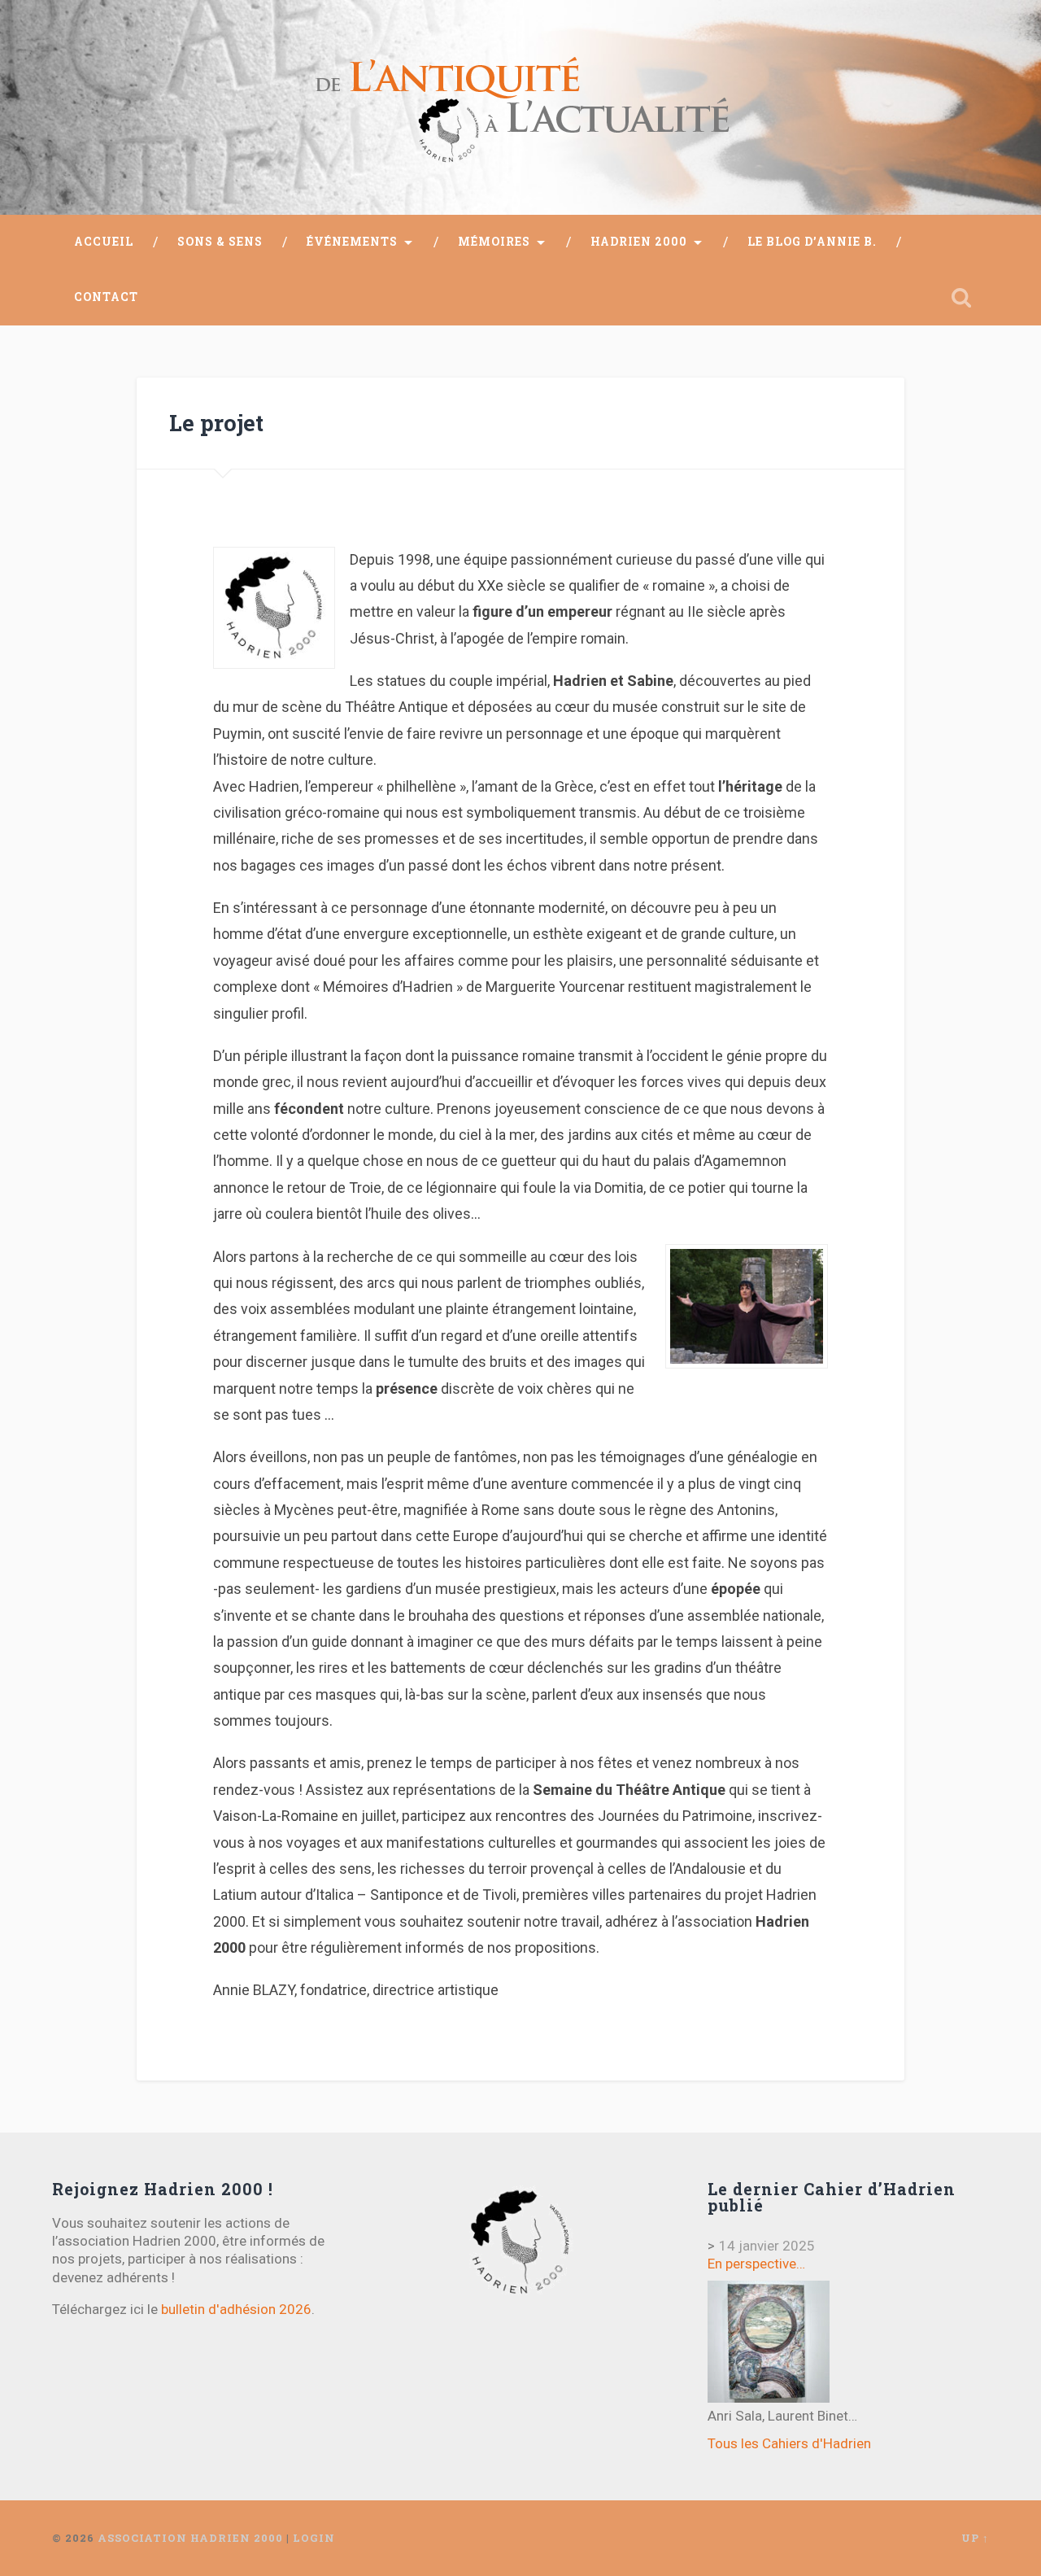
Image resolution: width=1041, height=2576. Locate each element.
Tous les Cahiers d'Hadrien (789, 2443)
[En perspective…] (769, 2342)
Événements (352, 242)
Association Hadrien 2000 (190, 2538)
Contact (106, 297)
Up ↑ (975, 2538)
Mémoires (494, 242)
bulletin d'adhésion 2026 (236, 2309)
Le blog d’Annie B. (812, 242)
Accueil (104, 242)
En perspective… (756, 2264)
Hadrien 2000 (639, 242)
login (314, 2538)
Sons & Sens (220, 242)
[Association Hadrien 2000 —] (520, 107)
